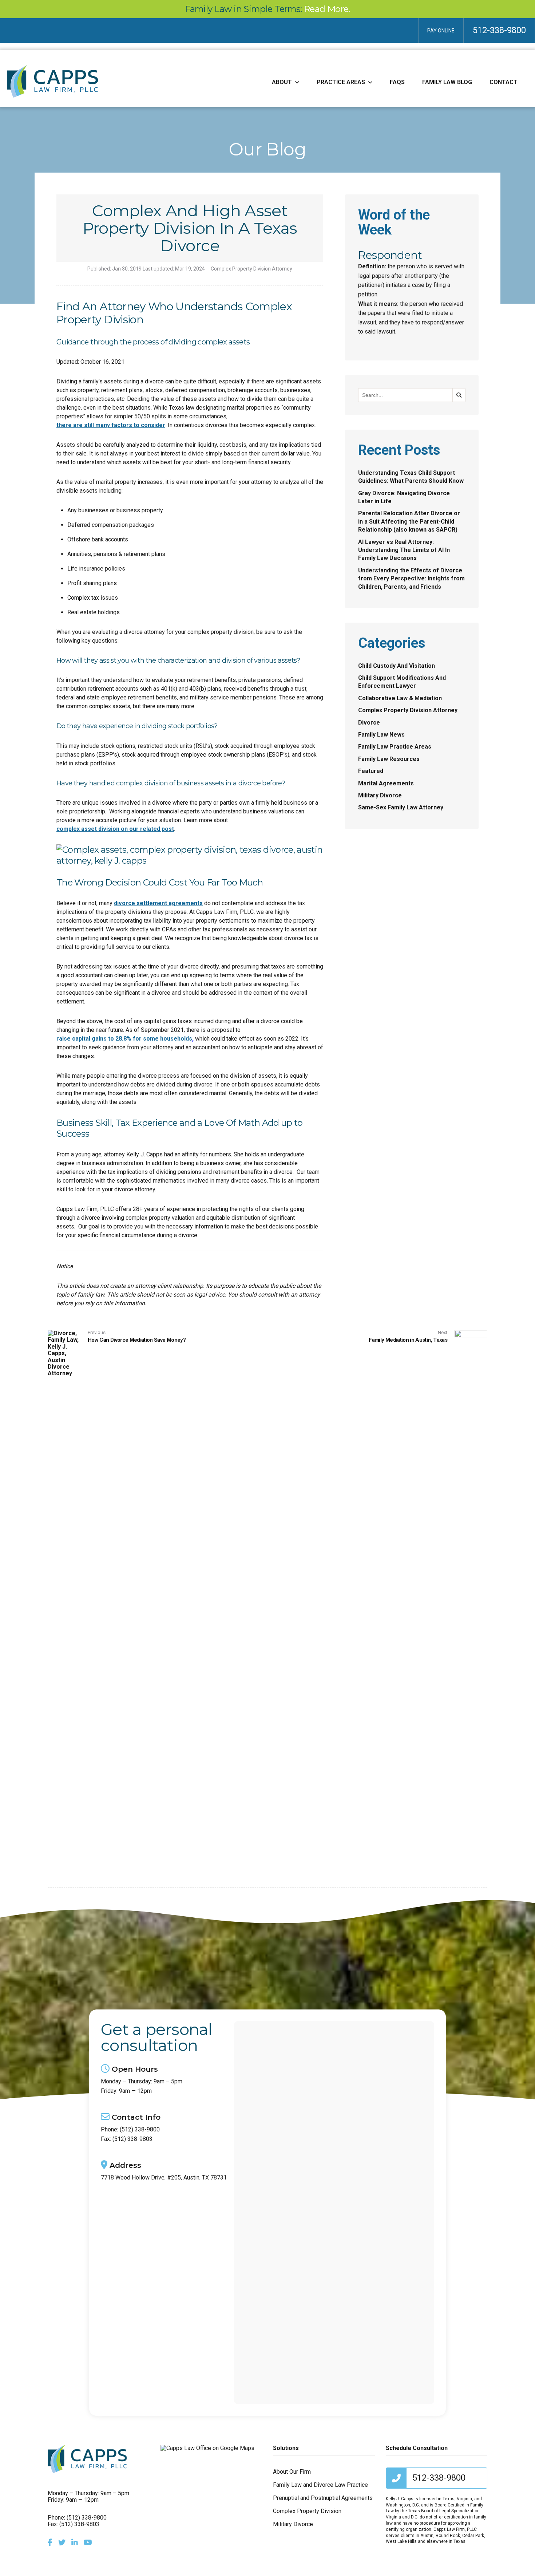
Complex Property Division (307, 2511)
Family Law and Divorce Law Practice (320, 2485)
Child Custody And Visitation (397, 666)
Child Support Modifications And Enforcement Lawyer (402, 682)
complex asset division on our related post (115, 829)
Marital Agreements (386, 783)
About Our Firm (292, 2472)
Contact (504, 82)
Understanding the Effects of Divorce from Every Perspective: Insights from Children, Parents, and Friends (411, 579)
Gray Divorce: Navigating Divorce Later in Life (404, 497)
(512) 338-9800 (140, 2130)
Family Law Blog (447, 82)
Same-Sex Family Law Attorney (401, 807)
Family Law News (381, 735)
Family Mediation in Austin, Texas (408, 1340)
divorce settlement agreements (158, 903)
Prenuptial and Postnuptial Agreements (323, 2498)
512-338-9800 (499, 30)
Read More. (327, 9)
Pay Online (441, 31)
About (282, 82)
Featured (371, 771)
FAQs (397, 82)
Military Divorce (380, 795)
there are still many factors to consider (111, 425)
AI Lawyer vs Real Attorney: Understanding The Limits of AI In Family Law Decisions (404, 550)
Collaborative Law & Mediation (400, 698)
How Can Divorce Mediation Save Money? (137, 1340)
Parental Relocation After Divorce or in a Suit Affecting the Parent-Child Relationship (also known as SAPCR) (409, 521)
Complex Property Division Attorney (251, 269)
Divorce (369, 723)
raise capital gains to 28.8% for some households (124, 1039)
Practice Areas (341, 82)
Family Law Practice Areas (395, 747)
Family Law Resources (389, 759)
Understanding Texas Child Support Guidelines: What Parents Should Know (411, 477)
